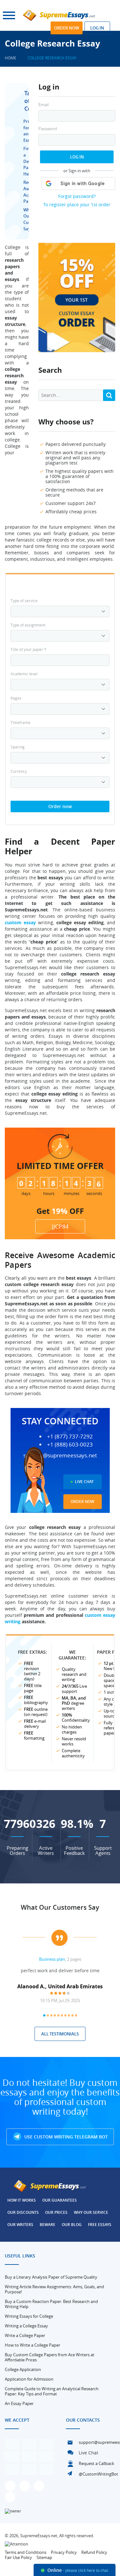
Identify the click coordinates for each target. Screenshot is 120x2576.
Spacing (18, 747)
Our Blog (72, 2225)
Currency (19, 771)
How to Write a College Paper (32, 2345)
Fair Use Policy (18, 2557)
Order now (67, 28)
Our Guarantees (60, 2200)
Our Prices (56, 2212)
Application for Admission (29, 2379)
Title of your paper (28, 649)
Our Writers (20, 2225)
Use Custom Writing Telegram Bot (65, 2137)
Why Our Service (91, 2212)
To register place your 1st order (77, 205)
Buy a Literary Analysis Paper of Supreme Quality (51, 2277)
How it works (22, 2200)
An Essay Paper (19, 2403)
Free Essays (100, 2225)
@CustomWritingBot (98, 2474)
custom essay (20, 922)
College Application (23, 2369)
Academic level (24, 674)
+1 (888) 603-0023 (70, 1445)
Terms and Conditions (26, 2552)
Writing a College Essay (26, 2326)
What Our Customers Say (60, 1907)
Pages (16, 698)
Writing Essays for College (29, 2316)
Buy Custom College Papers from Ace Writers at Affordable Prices (50, 2357)
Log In (77, 157)
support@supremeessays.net (60, 1455)
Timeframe (20, 722)
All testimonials (60, 2034)
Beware (48, 2225)
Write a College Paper (25, 2335)
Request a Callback (96, 2463)
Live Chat (84, 1482)
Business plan (52, 1959)
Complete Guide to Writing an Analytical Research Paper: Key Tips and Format (52, 2391)
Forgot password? (77, 196)
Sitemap (44, 2557)
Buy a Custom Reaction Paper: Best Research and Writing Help (51, 2304)
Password (48, 129)
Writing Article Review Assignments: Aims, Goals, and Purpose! (54, 2289)
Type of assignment (28, 625)
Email (44, 105)
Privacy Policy (64, 2552)
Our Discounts (23, 2212)
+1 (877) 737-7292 (70, 1437)
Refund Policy (94, 2552)
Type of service (24, 601)
